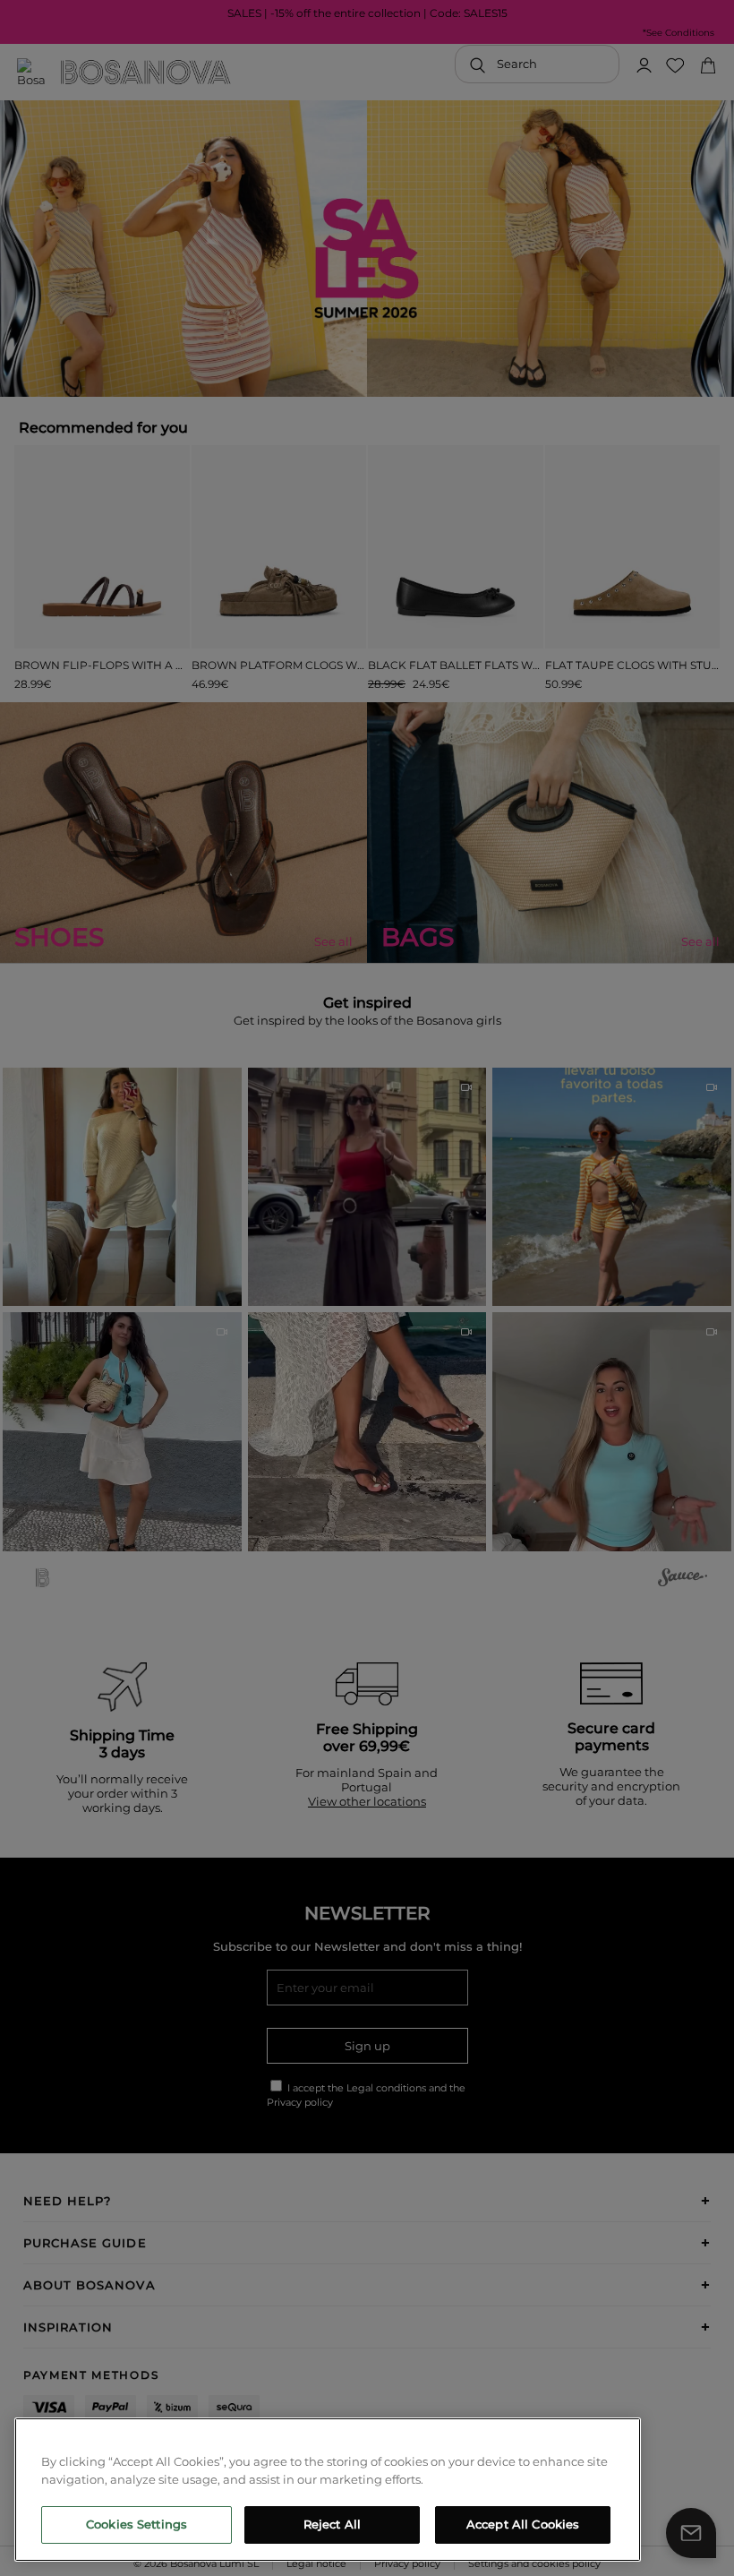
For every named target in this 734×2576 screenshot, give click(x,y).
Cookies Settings (137, 2524)
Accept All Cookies (523, 2524)
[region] (328, 2490)
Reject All (332, 2524)
